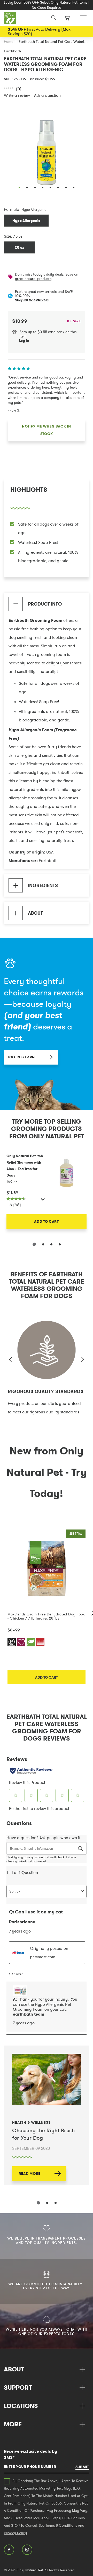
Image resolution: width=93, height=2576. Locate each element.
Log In (24, 341)
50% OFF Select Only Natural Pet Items (55, 2)
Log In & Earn (21, 1057)
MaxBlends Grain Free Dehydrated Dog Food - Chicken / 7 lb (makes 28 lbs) (46, 1616)
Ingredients (43, 885)
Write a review (17, 95)
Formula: (12, 209)
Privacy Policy (15, 2533)
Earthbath (13, 51)
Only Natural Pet (30, 2570)
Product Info (45, 604)
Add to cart (47, 1677)
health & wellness (31, 2122)
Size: (8, 236)
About (35, 913)
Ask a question (47, 95)
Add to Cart (47, 1221)
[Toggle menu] (83, 17)
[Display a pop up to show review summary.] (43, 1201)
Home (9, 42)
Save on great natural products (47, 276)
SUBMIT (82, 2467)
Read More (30, 2174)
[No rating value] (10, 88)
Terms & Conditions (61, 2525)
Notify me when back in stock (46, 430)
